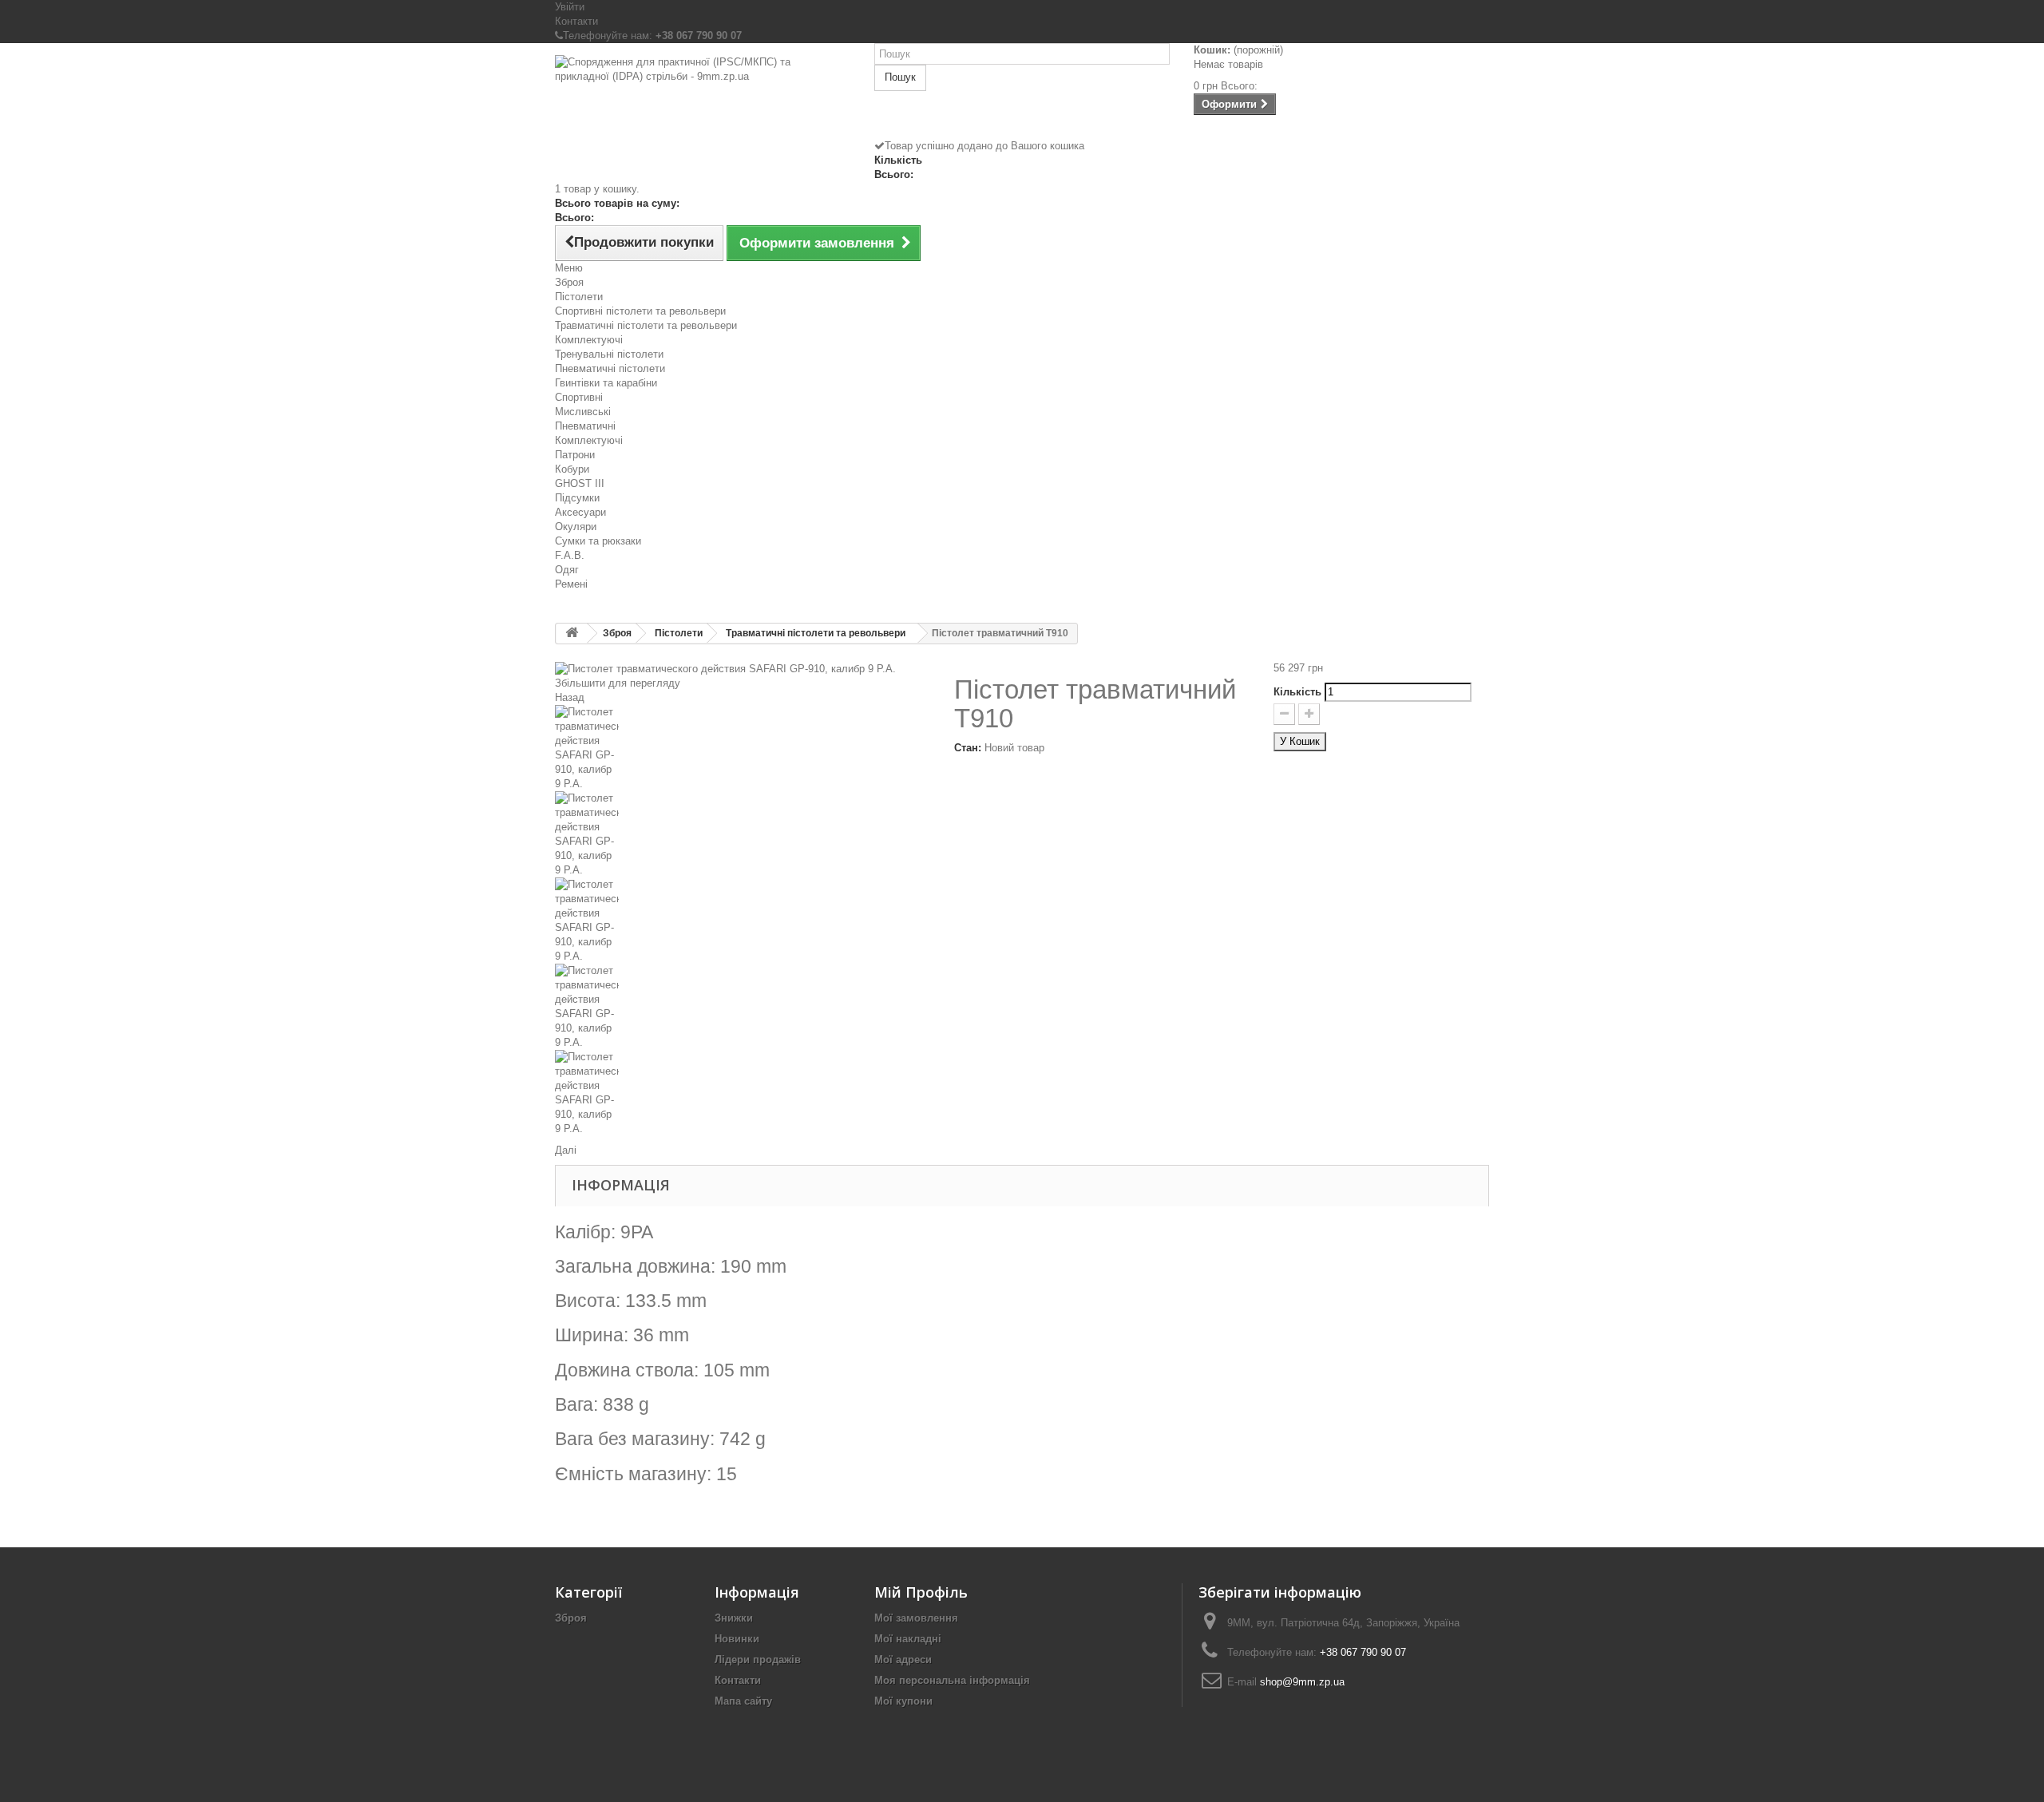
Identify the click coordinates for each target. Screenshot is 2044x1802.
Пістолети (579, 297)
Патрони (575, 455)
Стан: (968, 748)
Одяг (567, 570)
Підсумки (577, 498)
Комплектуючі (589, 340)
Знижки (734, 1618)
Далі (566, 1150)
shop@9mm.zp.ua (1302, 1682)
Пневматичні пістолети (610, 368)
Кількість (1297, 692)
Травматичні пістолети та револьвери (646, 325)
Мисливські (583, 412)
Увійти (570, 7)
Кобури (572, 469)
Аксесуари (580, 512)
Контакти (576, 21)
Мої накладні (908, 1639)
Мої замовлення (916, 1618)
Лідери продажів (758, 1659)
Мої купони (903, 1701)
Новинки (737, 1639)
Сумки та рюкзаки (598, 541)
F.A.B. (570, 555)
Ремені (571, 584)
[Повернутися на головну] (572, 634)
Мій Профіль (921, 1592)
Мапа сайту (743, 1701)
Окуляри (576, 527)
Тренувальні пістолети (609, 354)
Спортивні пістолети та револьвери (640, 311)
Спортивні (579, 397)
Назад (570, 697)
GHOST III (580, 483)
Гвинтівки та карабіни (606, 383)
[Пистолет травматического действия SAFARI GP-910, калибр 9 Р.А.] (743, 748)
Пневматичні (585, 426)
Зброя (569, 282)
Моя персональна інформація (952, 1680)
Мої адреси (903, 1659)
